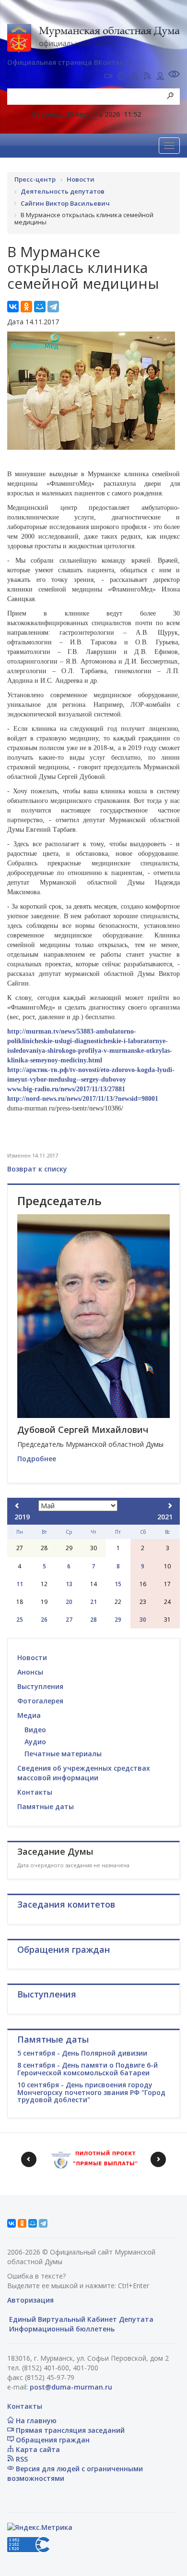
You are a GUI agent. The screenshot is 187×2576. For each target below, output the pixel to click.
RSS (21, 2459)
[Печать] (121, 77)
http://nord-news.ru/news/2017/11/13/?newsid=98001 (83, 1099)
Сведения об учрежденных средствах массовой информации (84, 1773)
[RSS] (147, 77)
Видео (35, 1730)
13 (69, 1584)
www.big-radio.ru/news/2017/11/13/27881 (66, 1089)
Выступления (40, 1686)
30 (143, 1620)
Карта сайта (37, 2449)
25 (20, 1620)
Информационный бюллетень (61, 2329)
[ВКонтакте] (13, 307)
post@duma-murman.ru (71, 2387)
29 (118, 1620)
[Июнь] (170, 1506)
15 (118, 1584)
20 (69, 1602)
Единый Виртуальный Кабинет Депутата (80, 2319)
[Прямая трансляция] (108, 77)
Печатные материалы (63, 1754)
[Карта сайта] (134, 77)
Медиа (29, 1715)
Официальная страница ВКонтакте (70, 62)
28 (93, 1620)
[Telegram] (53, 307)
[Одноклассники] (26, 307)
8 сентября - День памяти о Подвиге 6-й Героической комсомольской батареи (88, 2069)
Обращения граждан (52, 2440)
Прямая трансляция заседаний (69, 2430)
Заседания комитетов (66, 1904)
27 (69, 1620)
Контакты (35, 1792)
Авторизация (30, 2300)
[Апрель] (17, 1506)
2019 (22, 1517)
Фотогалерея (40, 1701)
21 (93, 1602)
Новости (32, 1658)
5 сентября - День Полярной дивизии (82, 2053)
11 (20, 1584)
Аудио (35, 1742)
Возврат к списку (37, 1169)
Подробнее (37, 1459)
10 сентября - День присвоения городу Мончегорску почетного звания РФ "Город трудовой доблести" (91, 2092)
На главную (35, 2421)
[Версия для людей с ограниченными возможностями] (174, 75)
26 (44, 1620)
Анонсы (30, 1672)
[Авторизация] (160, 77)
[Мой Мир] (40, 307)
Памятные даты (46, 1806)
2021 (165, 1517)
